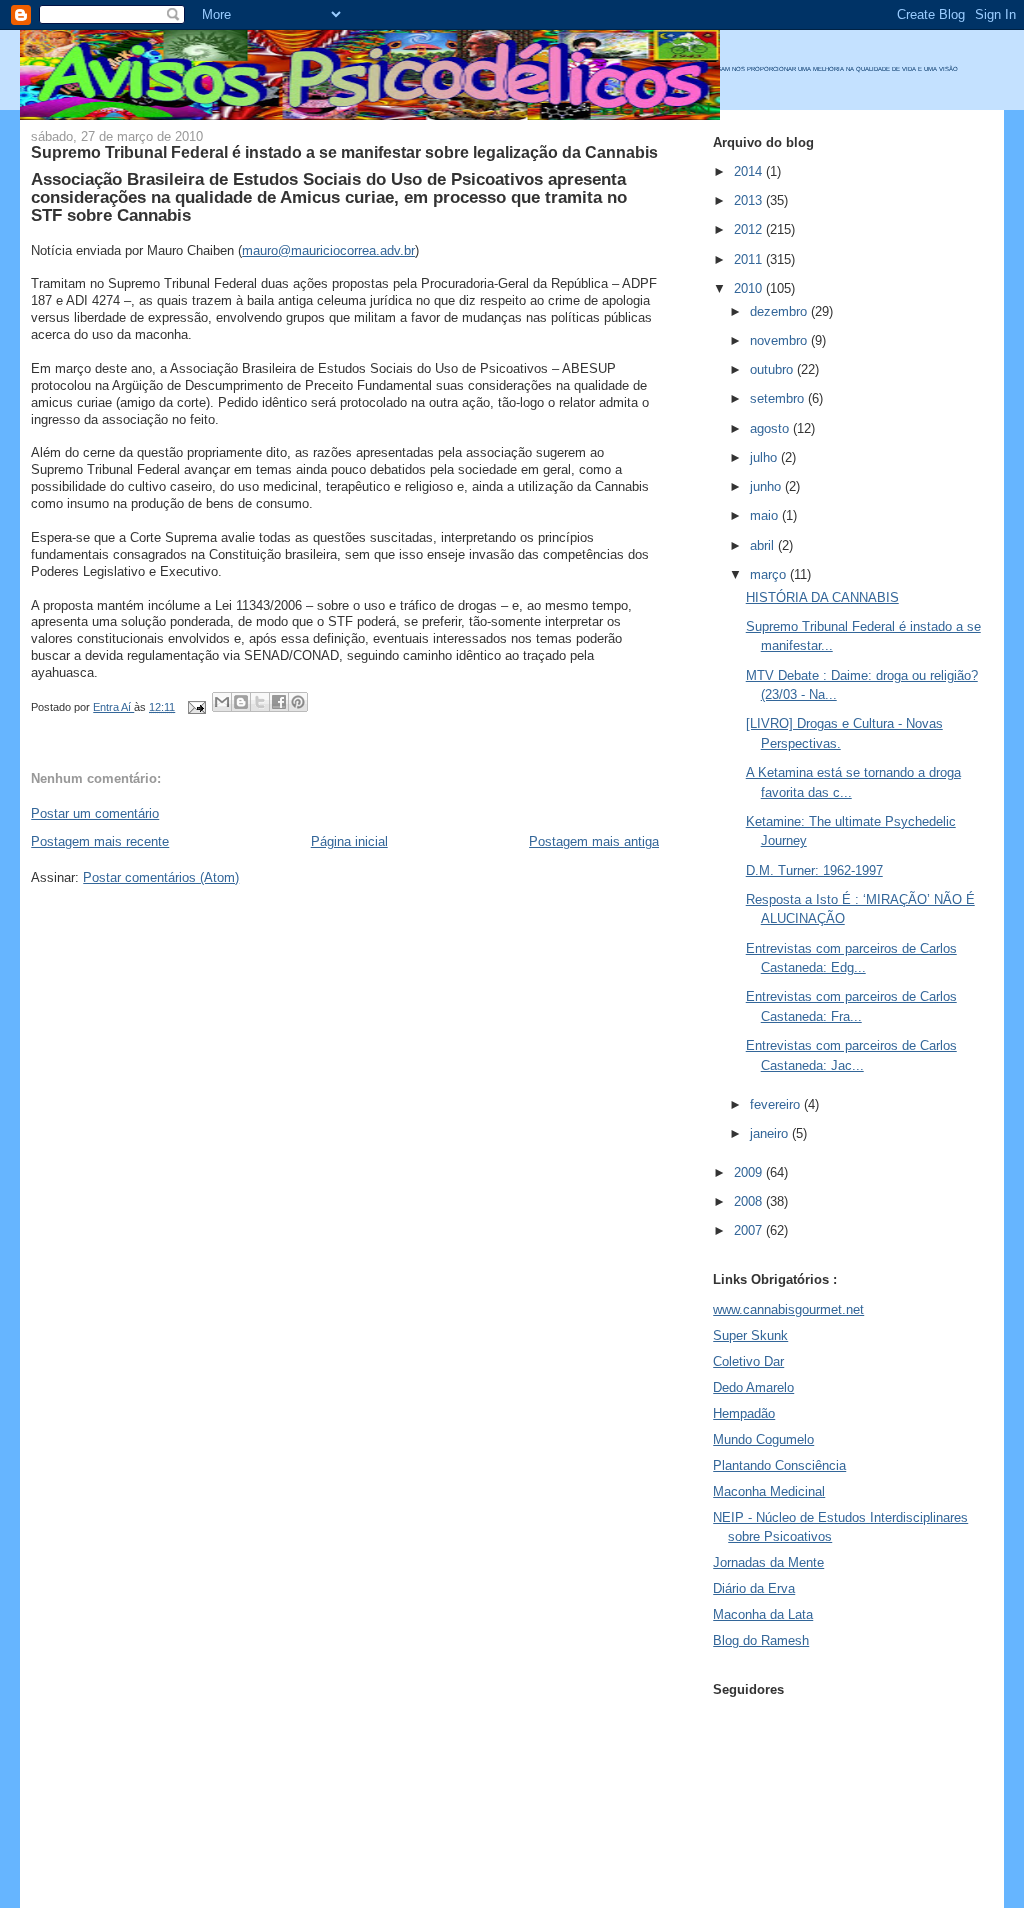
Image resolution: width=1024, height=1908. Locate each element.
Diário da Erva (754, 1588)
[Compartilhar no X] (260, 702)
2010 (750, 288)
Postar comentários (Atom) (161, 877)
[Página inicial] (370, 115)
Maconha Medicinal (769, 1491)
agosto (771, 428)
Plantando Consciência (779, 1465)
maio (766, 515)
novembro (780, 340)
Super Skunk (750, 1335)
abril (764, 545)
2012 (750, 229)
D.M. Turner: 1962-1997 (814, 870)
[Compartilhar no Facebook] (279, 702)
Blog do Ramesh (761, 1640)
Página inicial (349, 841)
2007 (750, 1230)
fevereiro (777, 1104)
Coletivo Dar (748, 1361)
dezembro (780, 311)
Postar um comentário (95, 813)
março (770, 574)
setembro (779, 398)
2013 (750, 200)
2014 (750, 171)
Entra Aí (113, 707)
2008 (750, 1201)
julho (765, 457)
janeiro (771, 1133)
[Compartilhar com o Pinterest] (298, 702)
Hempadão (744, 1413)
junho (767, 486)
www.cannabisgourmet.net (788, 1309)
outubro (773, 369)
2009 (750, 1172)
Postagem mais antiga (594, 841)
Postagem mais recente (100, 841)
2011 (750, 259)
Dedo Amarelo (753, 1387)
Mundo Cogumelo (763, 1439)
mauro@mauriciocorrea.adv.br (328, 250)
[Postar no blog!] (241, 702)
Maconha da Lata (763, 1614)
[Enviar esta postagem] (195, 707)
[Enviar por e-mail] (222, 702)
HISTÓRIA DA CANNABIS (822, 597)
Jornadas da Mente (768, 1562)
